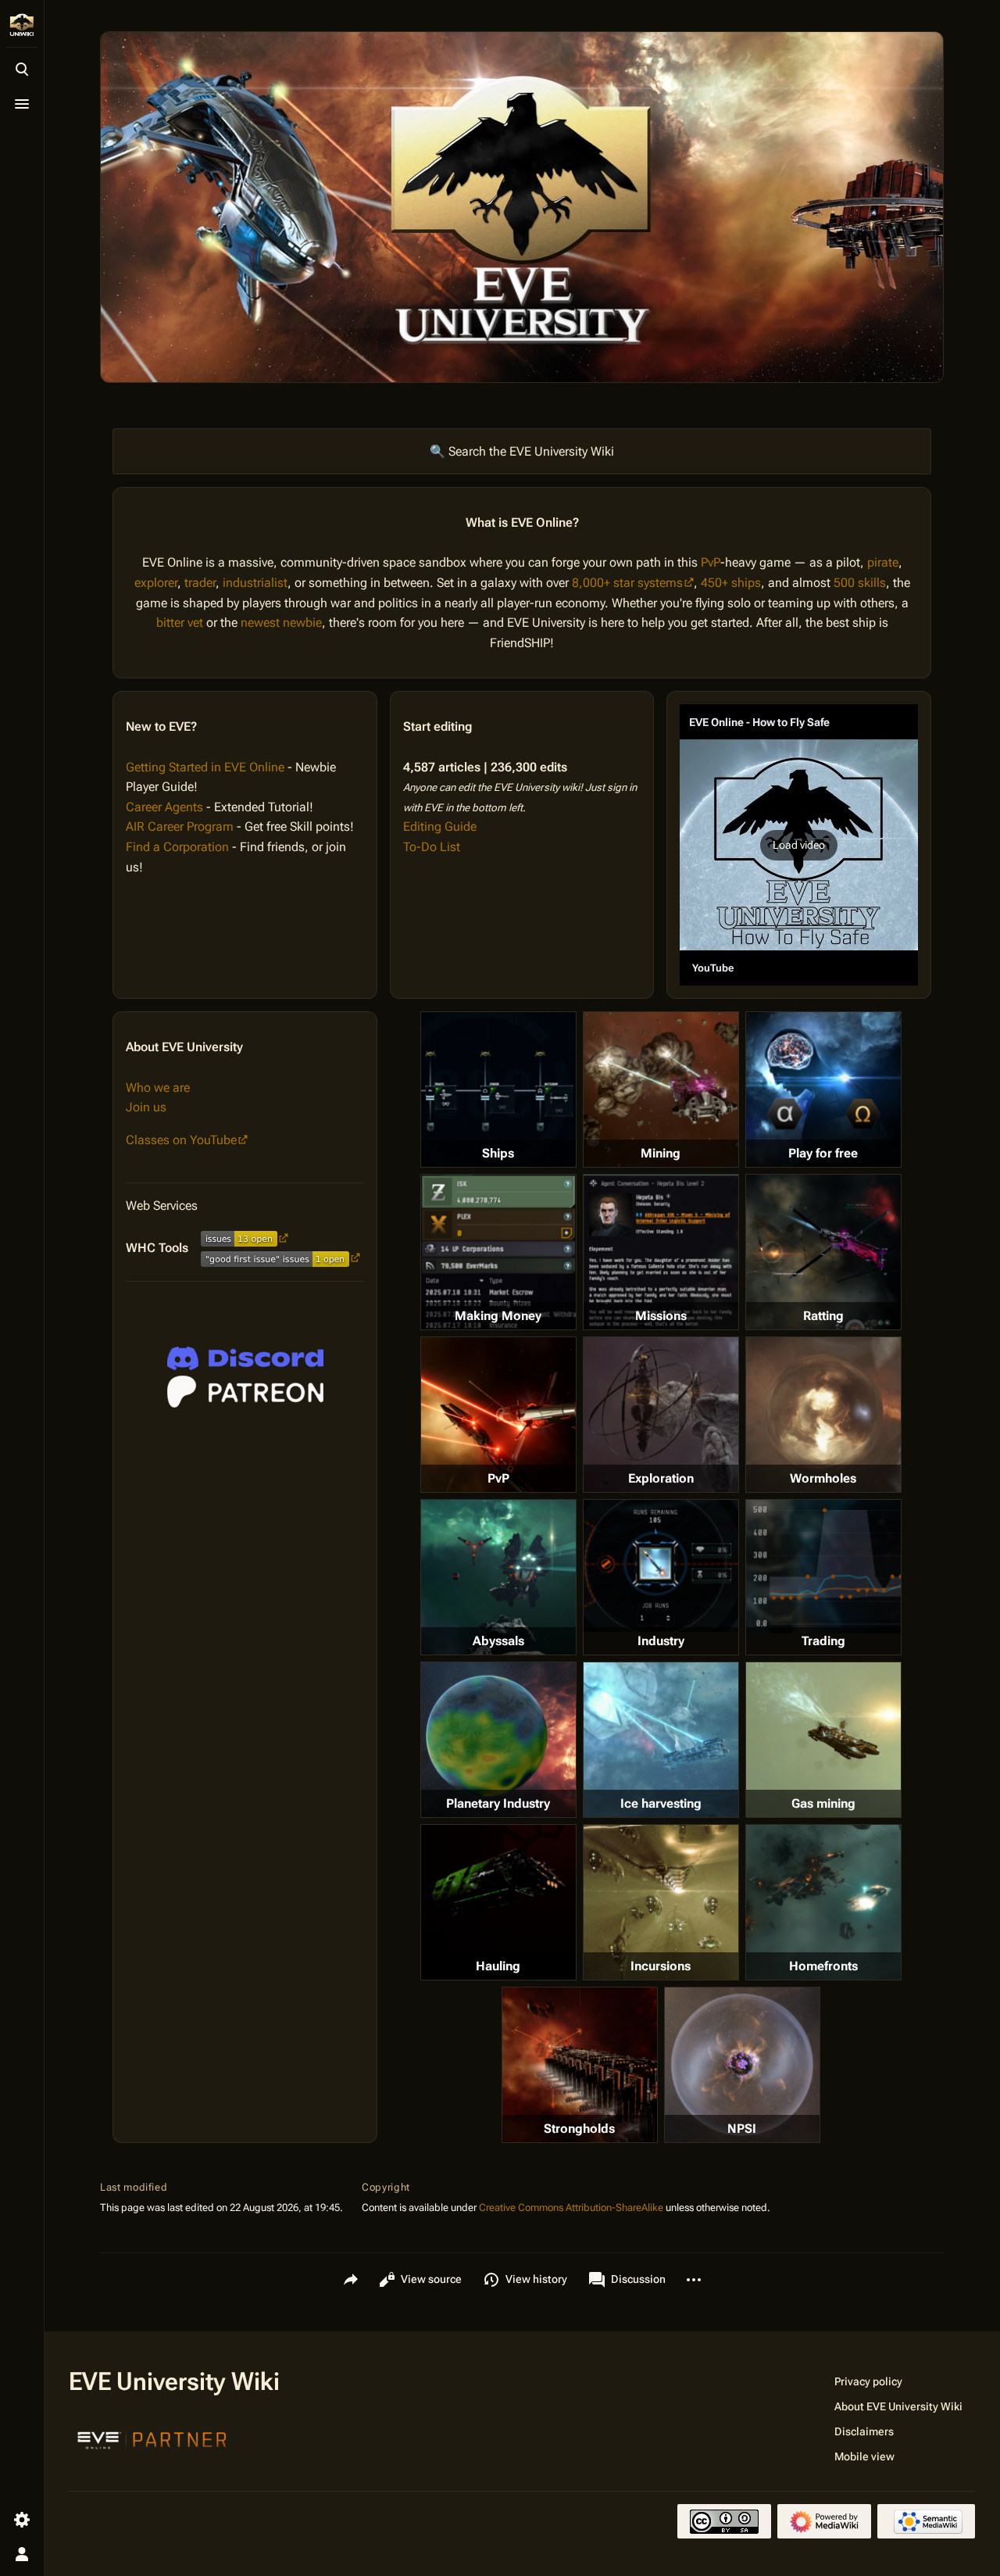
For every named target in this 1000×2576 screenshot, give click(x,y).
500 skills (860, 583)
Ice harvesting (661, 1803)
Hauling (498, 1966)
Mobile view (864, 2456)
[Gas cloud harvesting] (823, 1740)
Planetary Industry (498, 1803)
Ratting (823, 1316)
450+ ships (731, 583)
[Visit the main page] (22, 25)
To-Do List (432, 847)
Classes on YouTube (181, 1140)
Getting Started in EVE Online (205, 767)
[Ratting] (823, 1252)
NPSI (742, 2129)
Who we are (158, 1088)
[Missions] (661, 1252)
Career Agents (164, 807)
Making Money (498, 1316)
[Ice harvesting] (661, 1740)
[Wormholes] (823, 1415)
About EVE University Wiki (898, 2406)
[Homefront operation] (823, 1902)
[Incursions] (661, 1902)
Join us (146, 1107)
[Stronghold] (580, 2065)
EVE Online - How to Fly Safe (759, 722)
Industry (661, 1641)
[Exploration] (661, 1415)
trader (200, 583)
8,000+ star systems (627, 583)
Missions (661, 1316)
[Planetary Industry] (498, 1740)
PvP (711, 562)
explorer (156, 583)
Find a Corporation (177, 847)
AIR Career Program (180, 826)
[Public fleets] (742, 2065)
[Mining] (661, 1089)
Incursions (661, 1966)
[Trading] (823, 1566)
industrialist (255, 583)
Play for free (823, 1153)
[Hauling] (498, 1902)
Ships (498, 1153)
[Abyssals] (498, 1577)
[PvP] (498, 1415)
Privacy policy (868, 2381)
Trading (823, 1641)
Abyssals (498, 1641)
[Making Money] (498, 1252)
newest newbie (281, 623)
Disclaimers (864, 2431)
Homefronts (823, 1966)
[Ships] (498, 1089)
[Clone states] (823, 1089)
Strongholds (579, 2129)
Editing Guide (440, 826)
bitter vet (180, 623)
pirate (883, 562)
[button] (799, 845)
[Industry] (661, 1565)
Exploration (661, 1478)
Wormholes (823, 1478)
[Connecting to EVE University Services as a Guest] (245, 1358)
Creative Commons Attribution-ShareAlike (571, 2207)
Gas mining (823, 1803)
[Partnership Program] (152, 2438)
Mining (661, 1153)
